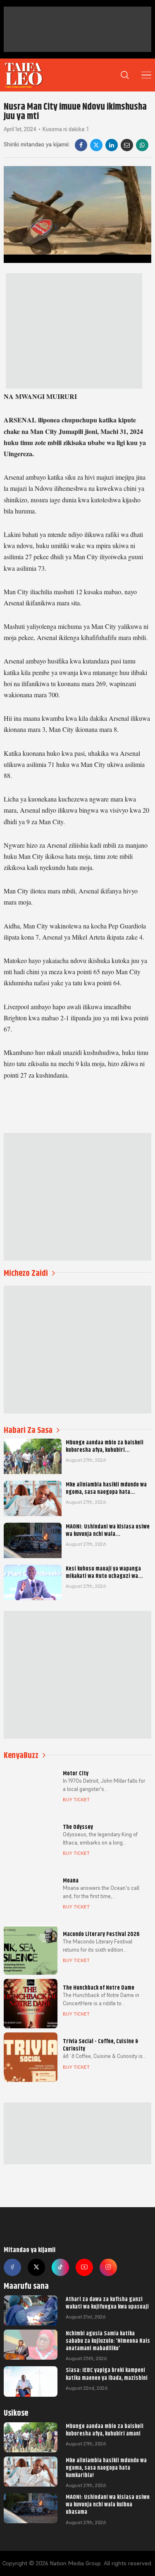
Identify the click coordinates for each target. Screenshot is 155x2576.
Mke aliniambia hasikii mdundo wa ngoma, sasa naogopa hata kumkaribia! (106, 2468)
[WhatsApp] (142, 145)
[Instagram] (108, 2267)
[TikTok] (60, 2267)
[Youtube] (84, 2267)
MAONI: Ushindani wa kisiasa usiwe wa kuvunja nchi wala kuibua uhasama (108, 2504)
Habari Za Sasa (28, 1430)
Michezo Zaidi (26, 1273)
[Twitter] (36, 2267)
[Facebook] (81, 145)
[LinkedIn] (112, 145)
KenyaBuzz (21, 1755)
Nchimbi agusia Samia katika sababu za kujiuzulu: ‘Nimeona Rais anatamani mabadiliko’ (108, 2341)
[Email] (127, 145)
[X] (96, 145)
